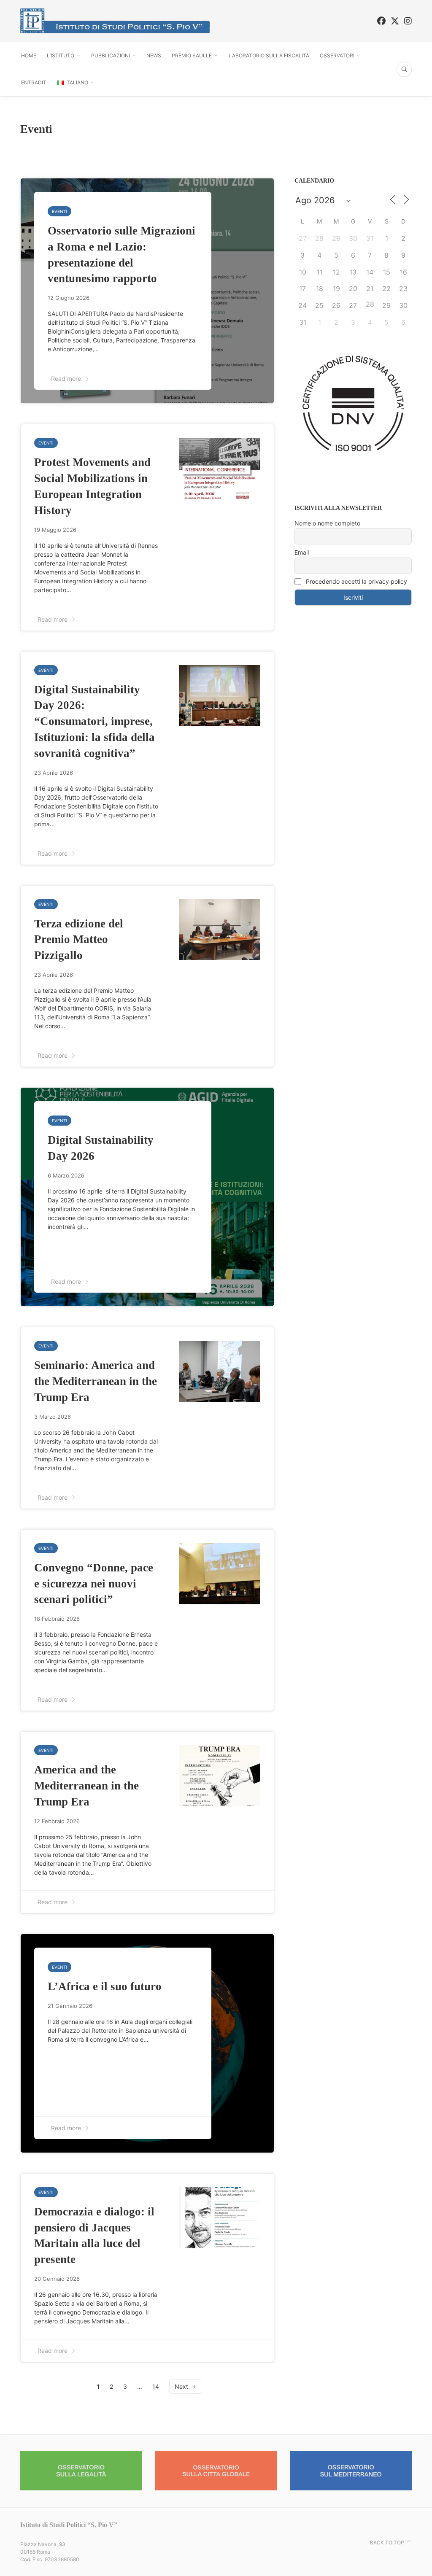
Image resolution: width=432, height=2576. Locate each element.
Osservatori (337, 55)
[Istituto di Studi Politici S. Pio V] (115, 21)
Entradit (34, 82)
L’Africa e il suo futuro (105, 1986)
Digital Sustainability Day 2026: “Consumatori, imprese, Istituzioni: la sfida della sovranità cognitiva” (94, 721)
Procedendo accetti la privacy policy (356, 581)
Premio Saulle (192, 55)
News (154, 55)
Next (181, 2386)
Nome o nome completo (327, 523)
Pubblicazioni (111, 55)
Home (29, 55)
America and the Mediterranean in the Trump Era (86, 1785)
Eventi (59, 211)
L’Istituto (61, 55)
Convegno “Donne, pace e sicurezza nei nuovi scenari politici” (94, 1583)
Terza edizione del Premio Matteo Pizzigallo (79, 939)
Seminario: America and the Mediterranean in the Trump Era (96, 1381)
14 (156, 2386)
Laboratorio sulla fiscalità (269, 55)
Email (302, 552)
